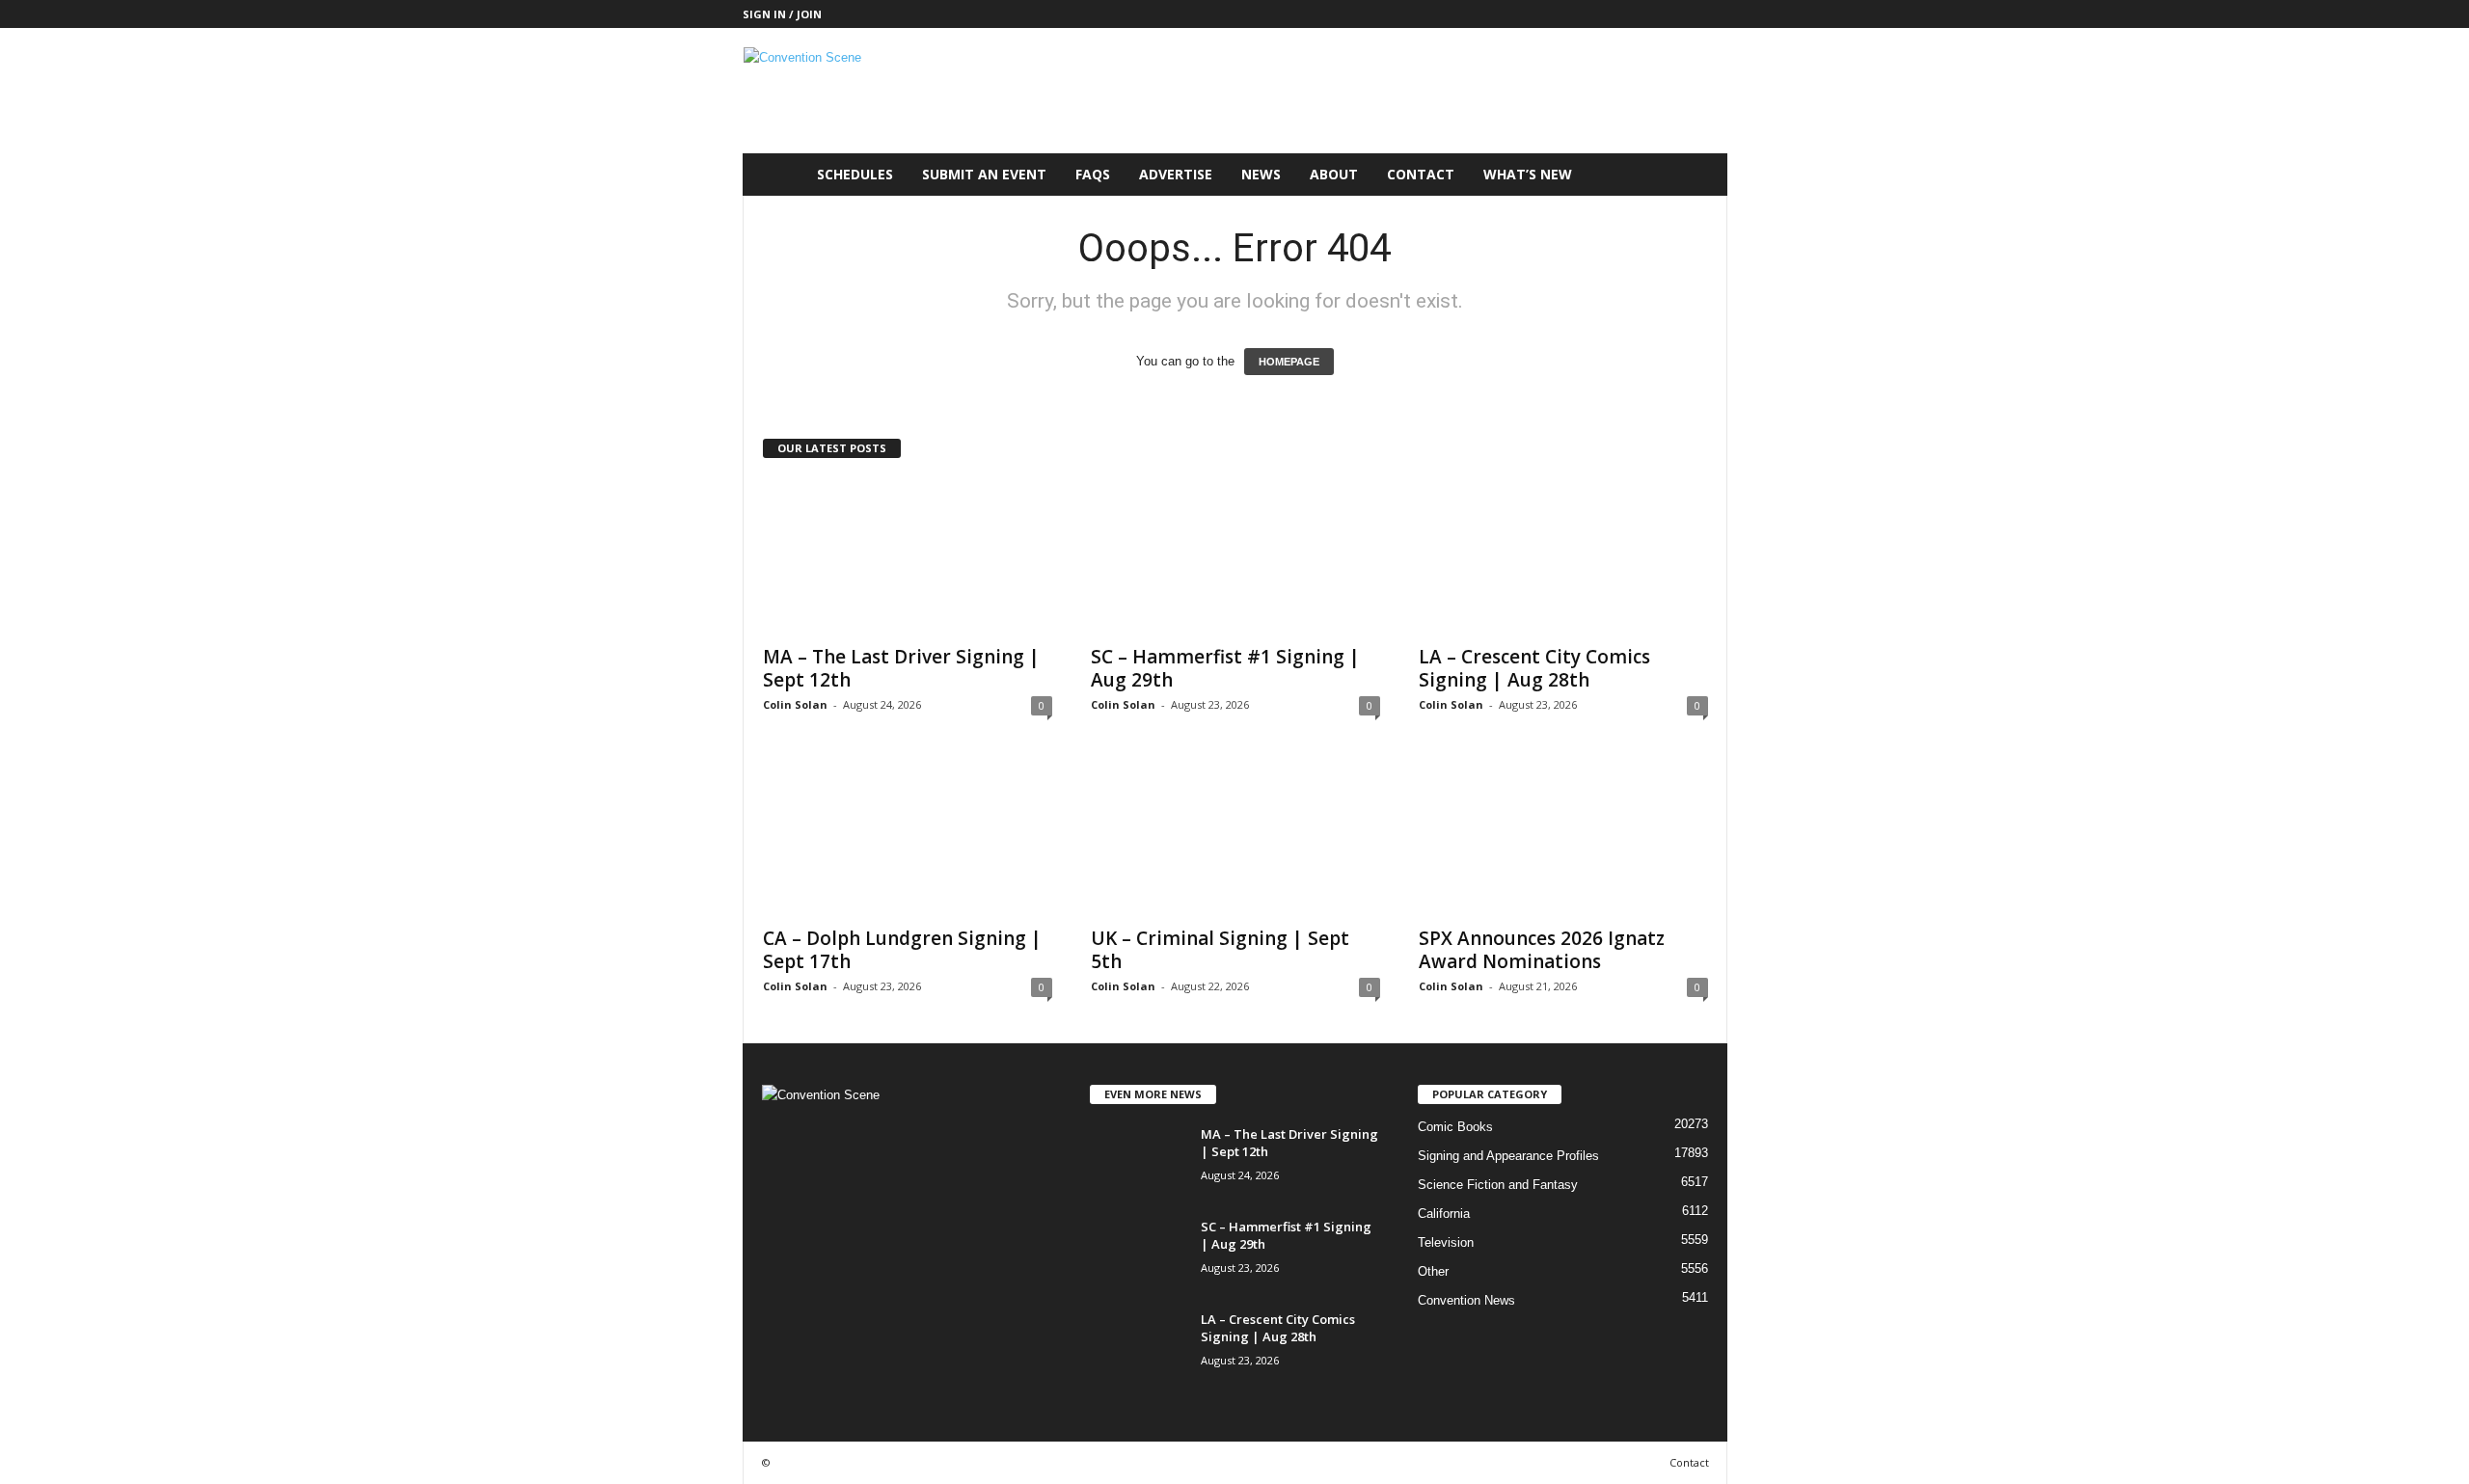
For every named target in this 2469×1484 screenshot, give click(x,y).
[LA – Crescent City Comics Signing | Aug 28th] (1563, 556)
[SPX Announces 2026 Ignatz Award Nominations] (1563, 838)
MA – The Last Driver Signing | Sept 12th (901, 668)
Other (1433, 1271)
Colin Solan (795, 704)
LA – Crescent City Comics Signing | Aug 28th (1534, 668)
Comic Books (1455, 1127)
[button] (1698, 175)
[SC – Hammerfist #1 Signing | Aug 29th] (1235, 556)
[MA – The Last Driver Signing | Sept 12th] (908, 556)
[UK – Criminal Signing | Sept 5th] (1235, 838)
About (1334, 174)
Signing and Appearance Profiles (1508, 1156)
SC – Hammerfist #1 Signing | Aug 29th (1225, 668)
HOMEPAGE (1289, 362)
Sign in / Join (782, 14)
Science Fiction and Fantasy (1498, 1185)
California (1444, 1214)
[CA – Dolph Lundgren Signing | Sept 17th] (908, 838)
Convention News (1466, 1300)
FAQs (1093, 174)
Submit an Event (984, 174)
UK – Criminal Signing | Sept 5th (1220, 950)
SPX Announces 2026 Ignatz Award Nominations (1542, 950)
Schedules (855, 174)
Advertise (1176, 174)
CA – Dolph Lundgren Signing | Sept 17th (902, 950)
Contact (1421, 174)
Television (1446, 1242)
